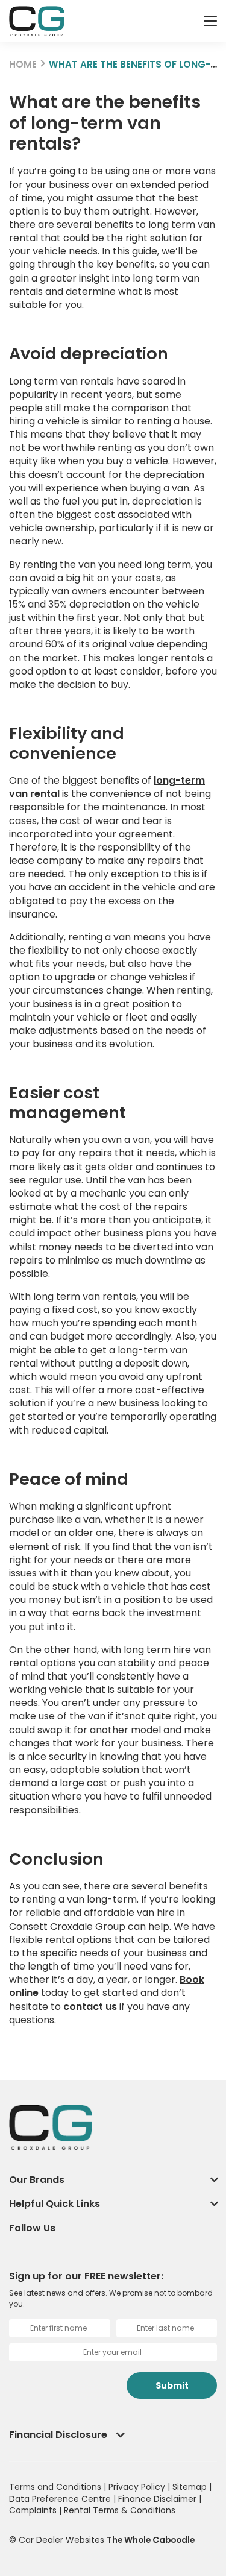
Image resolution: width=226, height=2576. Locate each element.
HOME (23, 64)
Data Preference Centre (61, 2499)
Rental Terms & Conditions (120, 2510)
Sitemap (191, 2487)
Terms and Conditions (56, 2487)
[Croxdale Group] (37, 21)
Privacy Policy (138, 2487)
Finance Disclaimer (159, 2499)
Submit (172, 2385)
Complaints (34, 2510)
